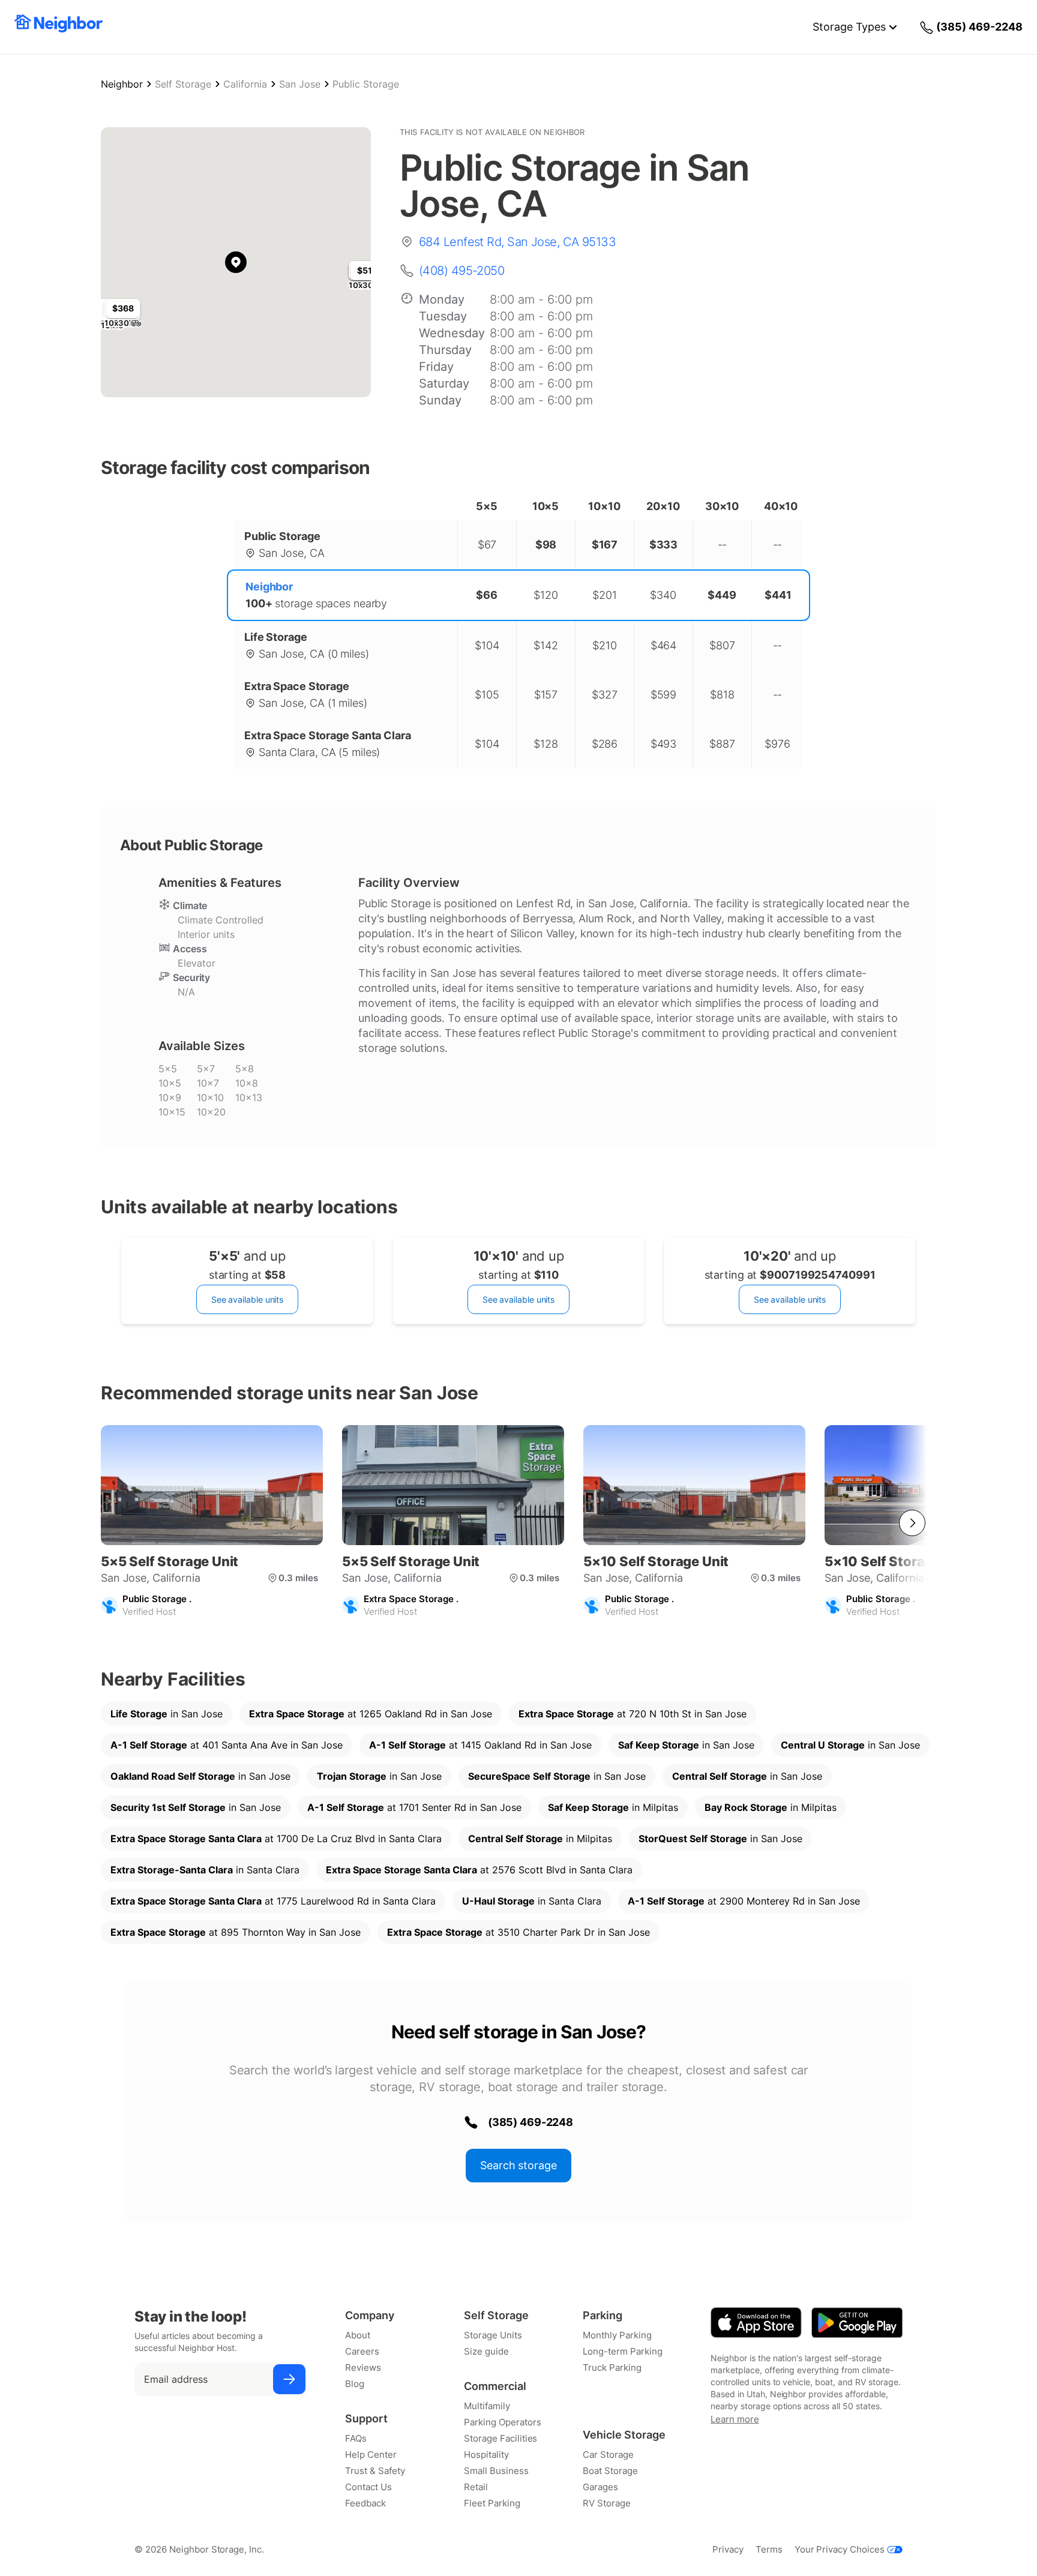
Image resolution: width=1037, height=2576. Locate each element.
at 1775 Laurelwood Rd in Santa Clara (273, 1901)
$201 (605, 595)
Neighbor (122, 84)
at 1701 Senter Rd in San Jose (414, 1807)
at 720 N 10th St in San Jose (633, 1714)
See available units (247, 1299)
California (245, 84)
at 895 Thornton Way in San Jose (236, 1932)
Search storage (518, 2165)
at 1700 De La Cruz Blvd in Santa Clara (276, 1839)
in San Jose (167, 1714)
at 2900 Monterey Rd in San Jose (744, 1901)
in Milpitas (613, 1807)
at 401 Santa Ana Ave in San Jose (227, 1745)
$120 (546, 595)
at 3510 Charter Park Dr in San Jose (518, 1932)
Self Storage (183, 84)
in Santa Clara (205, 1870)
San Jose (300, 84)
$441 (778, 595)
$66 (487, 595)
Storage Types (849, 27)
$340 (663, 595)
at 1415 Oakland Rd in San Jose (480, 1745)
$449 (722, 595)
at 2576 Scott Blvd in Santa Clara (479, 1870)
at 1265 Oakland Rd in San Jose (371, 1714)
